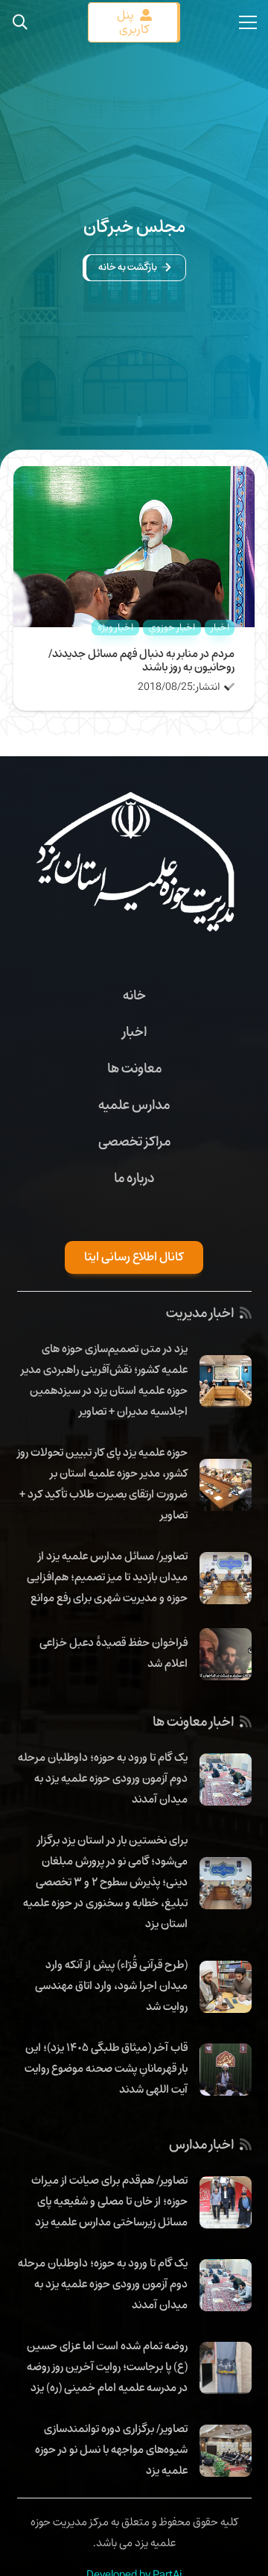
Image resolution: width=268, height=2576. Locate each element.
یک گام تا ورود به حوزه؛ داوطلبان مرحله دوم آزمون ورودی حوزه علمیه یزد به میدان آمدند (103, 1778)
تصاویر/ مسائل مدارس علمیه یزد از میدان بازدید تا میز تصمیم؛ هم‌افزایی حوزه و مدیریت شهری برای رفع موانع (107, 1577)
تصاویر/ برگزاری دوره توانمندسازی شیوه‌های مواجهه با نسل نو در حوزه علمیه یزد (111, 2449)
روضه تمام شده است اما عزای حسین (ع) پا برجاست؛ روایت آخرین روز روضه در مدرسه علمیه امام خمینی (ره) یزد (107, 2366)
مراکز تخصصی (134, 1141)
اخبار (134, 1031)
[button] (20, 22)
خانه (134, 995)
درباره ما (134, 1178)
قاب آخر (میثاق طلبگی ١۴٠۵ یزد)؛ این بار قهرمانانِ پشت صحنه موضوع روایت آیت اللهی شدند (106, 2068)
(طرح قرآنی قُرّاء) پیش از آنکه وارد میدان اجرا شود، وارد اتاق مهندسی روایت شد (111, 1985)
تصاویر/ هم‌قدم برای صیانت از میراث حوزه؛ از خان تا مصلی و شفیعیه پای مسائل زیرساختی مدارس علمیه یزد (109, 2201)
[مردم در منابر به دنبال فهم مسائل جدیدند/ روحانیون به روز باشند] (134, 477)
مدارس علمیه (134, 1105)
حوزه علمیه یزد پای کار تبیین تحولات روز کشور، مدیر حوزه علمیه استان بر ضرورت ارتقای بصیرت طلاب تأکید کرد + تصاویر (102, 1483)
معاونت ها (134, 1068)
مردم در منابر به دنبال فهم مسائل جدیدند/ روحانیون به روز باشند (141, 660)
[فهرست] (248, 22)
